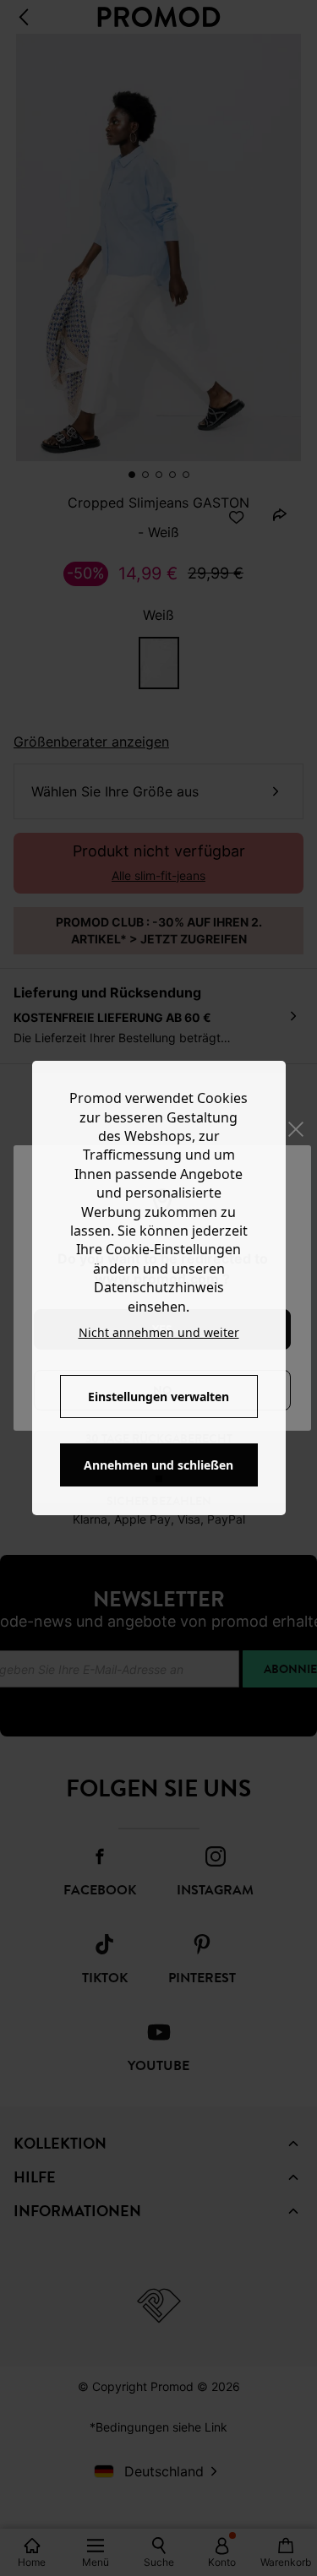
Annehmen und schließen (158, 1465)
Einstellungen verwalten (158, 1397)
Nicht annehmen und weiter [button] (159, 1332)
